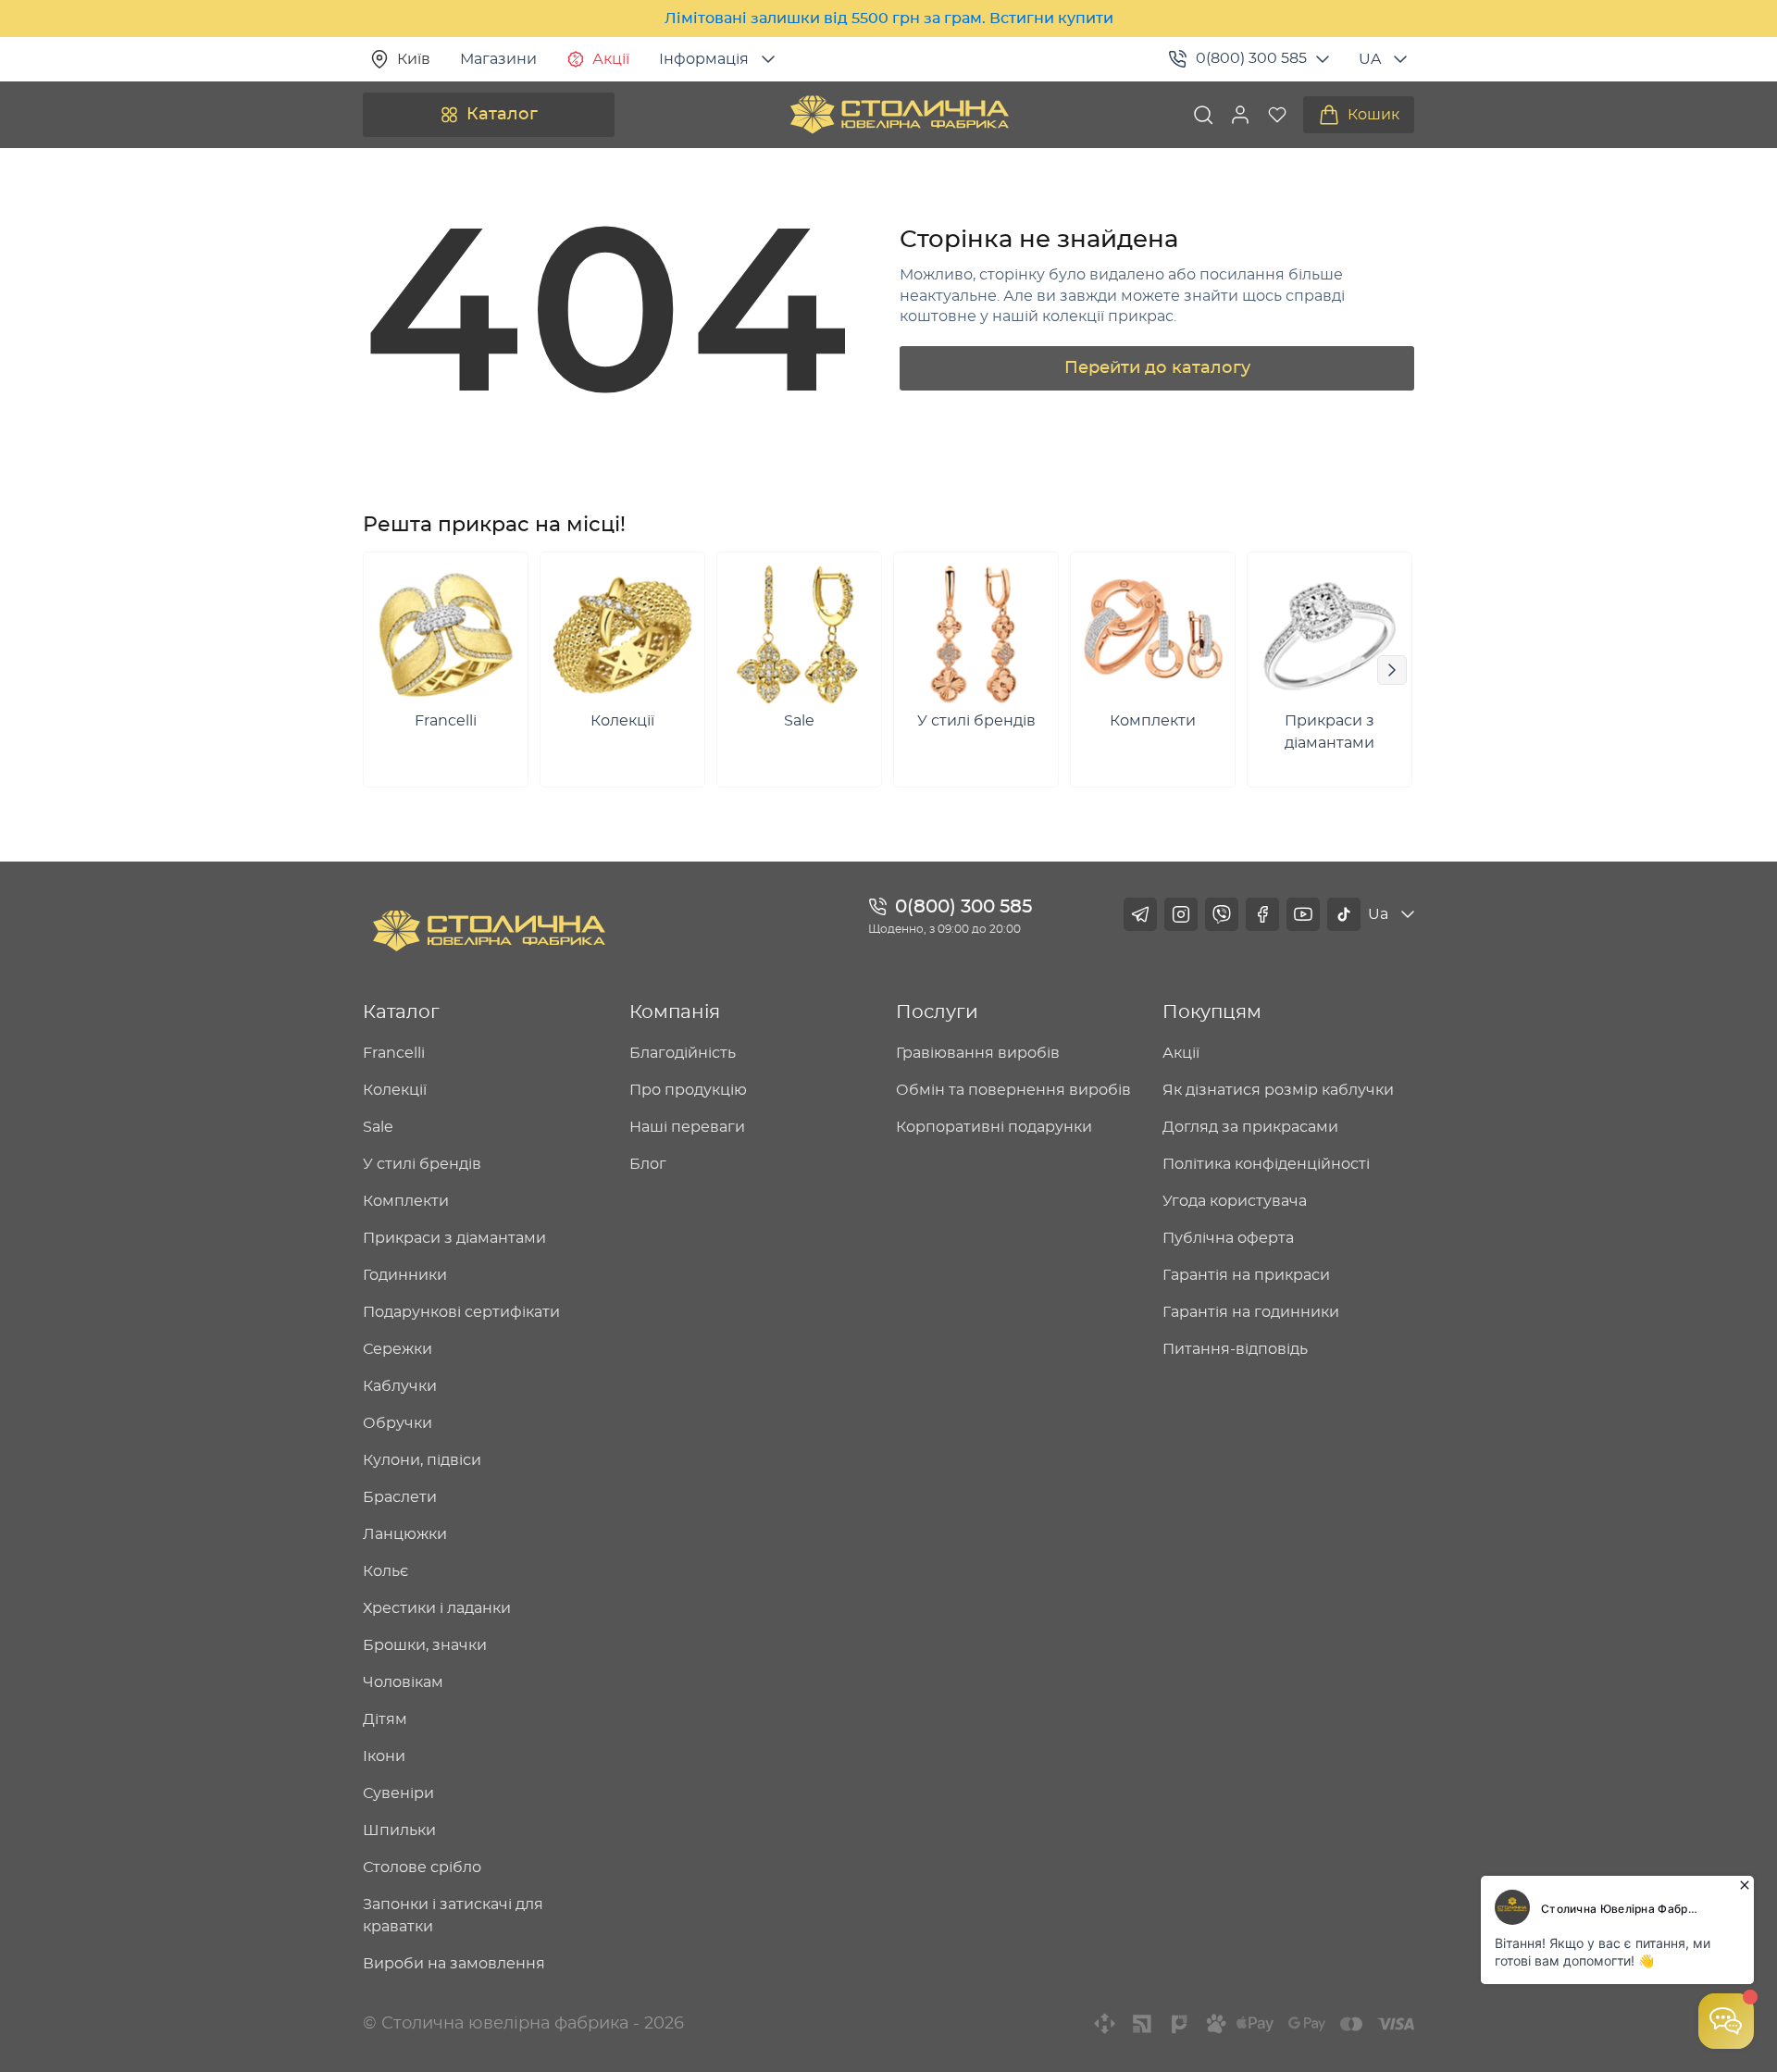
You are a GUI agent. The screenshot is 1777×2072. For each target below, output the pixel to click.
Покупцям (1212, 1012)
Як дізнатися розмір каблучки (1278, 1090)
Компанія (675, 1012)
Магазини (498, 59)
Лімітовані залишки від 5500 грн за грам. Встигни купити (889, 19)
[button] (1240, 115)
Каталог (502, 115)
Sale (378, 1127)
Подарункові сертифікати (461, 1312)
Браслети (400, 1497)
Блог (648, 1164)
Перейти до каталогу (1157, 368)
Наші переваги (687, 1127)
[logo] (900, 115)
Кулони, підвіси (422, 1460)
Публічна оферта (1228, 1238)
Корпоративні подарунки (994, 1127)
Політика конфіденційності (1266, 1164)
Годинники (405, 1275)
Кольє (385, 1571)
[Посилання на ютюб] (1303, 914)
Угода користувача (1235, 1201)
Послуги (937, 1012)
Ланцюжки (405, 1534)
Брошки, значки (425, 1645)
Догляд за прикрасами (1250, 1127)
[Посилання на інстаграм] (1181, 914)
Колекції (395, 1090)
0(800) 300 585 (1251, 58)
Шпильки (399, 1830)
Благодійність (683, 1053)
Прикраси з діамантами (454, 1238)
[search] (1203, 115)
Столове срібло (422, 1867)
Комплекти (406, 1201)
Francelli (394, 1053)
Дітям (385, 1719)
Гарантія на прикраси (1246, 1275)
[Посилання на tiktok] (1344, 914)
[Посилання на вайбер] (1222, 914)
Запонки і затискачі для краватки (453, 1916)
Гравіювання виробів (978, 1053)
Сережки (398, 1349)
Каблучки (400, 1386)
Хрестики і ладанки (437, 1608)
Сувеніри (398, 1793)
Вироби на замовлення (454, 1964)
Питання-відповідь (1235, 1349)
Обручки (398, 1423)
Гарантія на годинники (1251, 1312)
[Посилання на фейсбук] (1262, 914)
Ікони (384, 1756)
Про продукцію (688, 1090)
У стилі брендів (422, 1164)
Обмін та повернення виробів (1013, 1090)
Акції (611, 59)
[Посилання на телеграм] (1140, 914)
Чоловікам (403, 1682)
